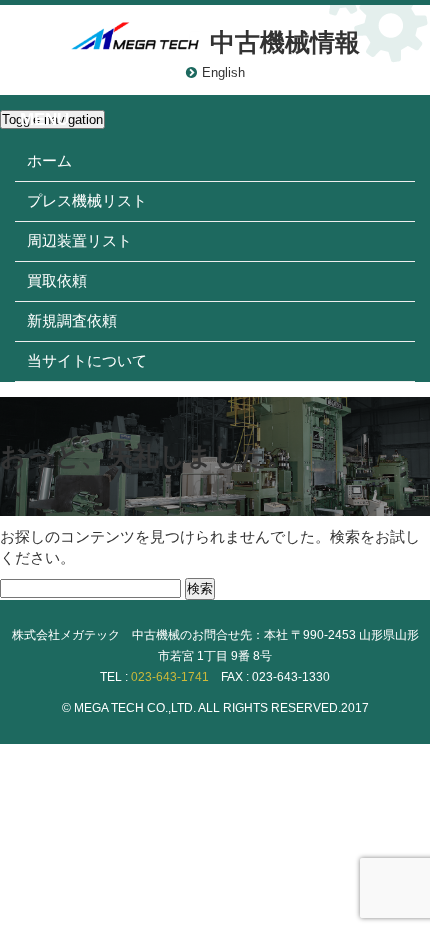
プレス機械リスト (87, 200)
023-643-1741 (170, 677)
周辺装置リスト (79, 240)
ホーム (49, 160)
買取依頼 (57, 280)
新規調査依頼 (72, 320)
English (223, 72)
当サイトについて (87, 360)
